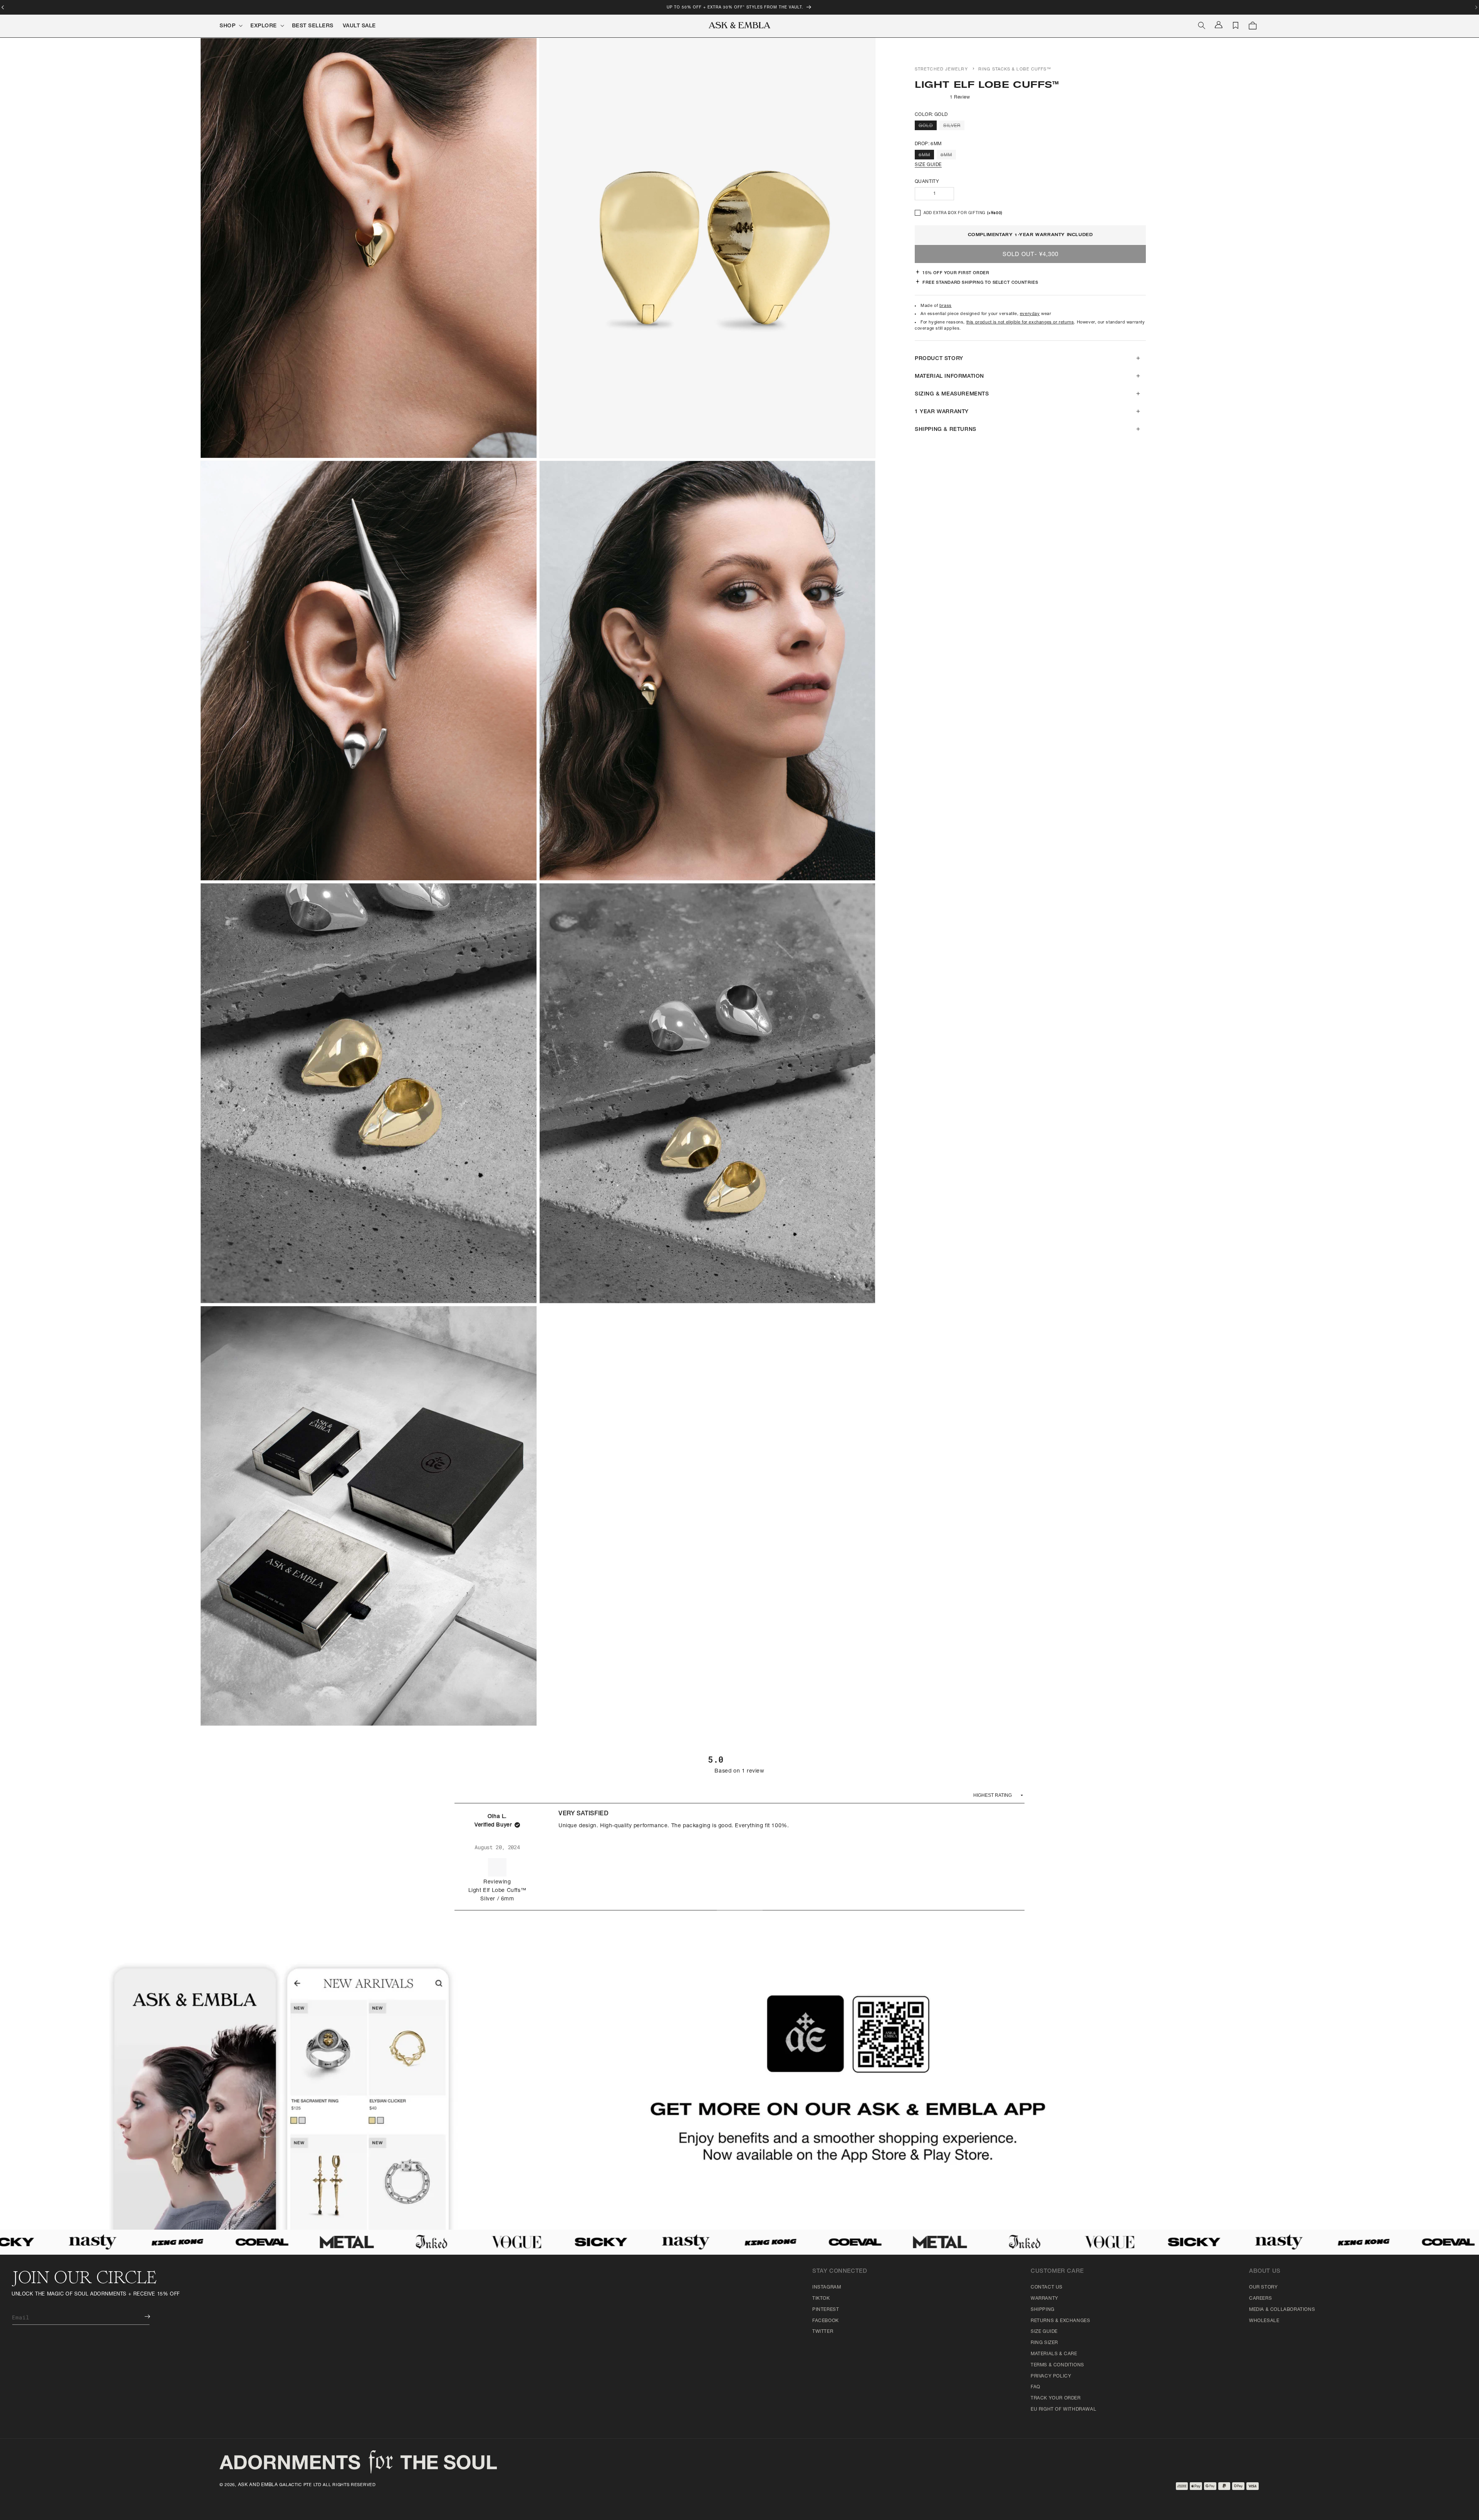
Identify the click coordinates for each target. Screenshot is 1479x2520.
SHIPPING (1043, 2310)
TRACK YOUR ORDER (1056, 2398)
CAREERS (1260, 2299)
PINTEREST (826, 2310)
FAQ (1035, 2387)
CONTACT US (1047, 2287)
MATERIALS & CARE (1054, 2354)
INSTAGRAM (827, 2287)
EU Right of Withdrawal (1063, 2409)
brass (946, 306)
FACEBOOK (826, 2321)
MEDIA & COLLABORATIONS (1282, 2310)
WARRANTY (1045, 2299)
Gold (928, 127)
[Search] (1202, 25)
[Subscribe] (142, 2316)
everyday (1030, 314)
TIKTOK (821, 2299)
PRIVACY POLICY (1051, 2376)
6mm (926, 156)
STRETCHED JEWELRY (941, 70)
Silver (954, 127)
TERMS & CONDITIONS (1057, 2365)
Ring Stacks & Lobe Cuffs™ (1015, 70)
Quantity (927, 182)
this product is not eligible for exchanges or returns (1020, 323)
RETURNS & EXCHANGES (1060, 2321)
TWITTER (823, 2332)
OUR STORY (1263, 2287)
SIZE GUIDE (928, 165)
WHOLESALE (1264, 2321)
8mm (948, 156)
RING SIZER (1044, 2343)
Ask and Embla (258, 2485)
